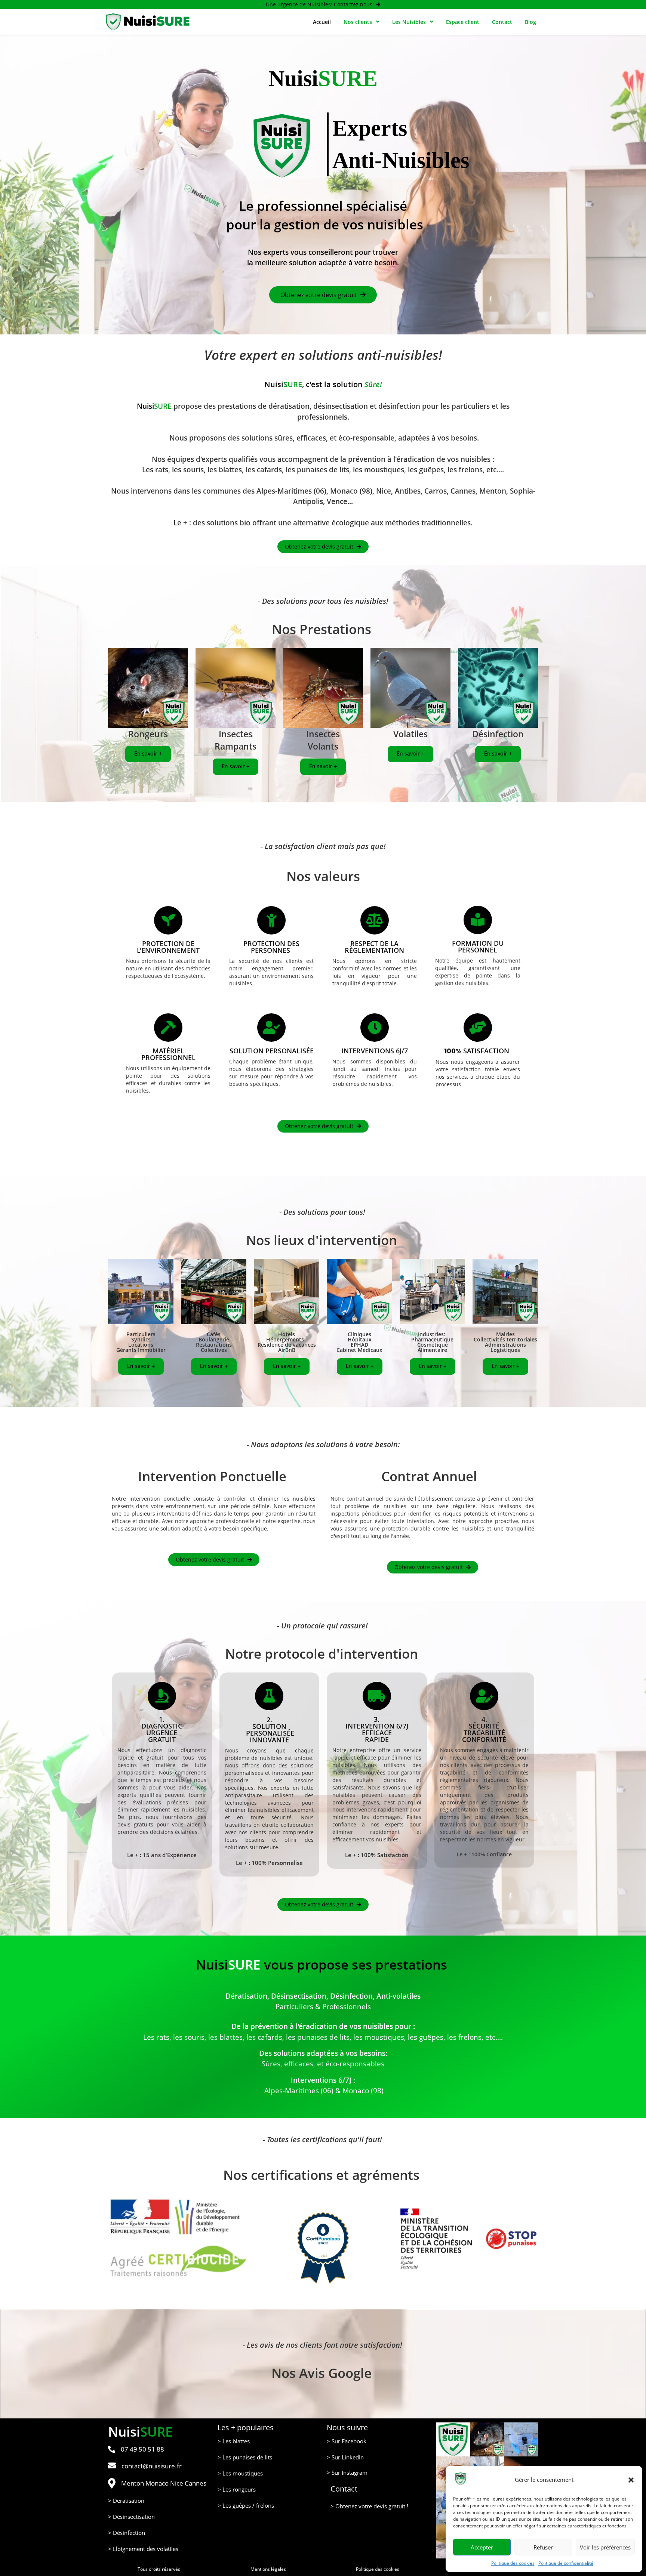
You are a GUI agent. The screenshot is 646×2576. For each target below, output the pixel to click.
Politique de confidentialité (566, 2563)
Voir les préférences (605, 2547)
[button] (631, 2480)
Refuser (543, 2547)
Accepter (482, 2547)
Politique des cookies (513, 2563)
